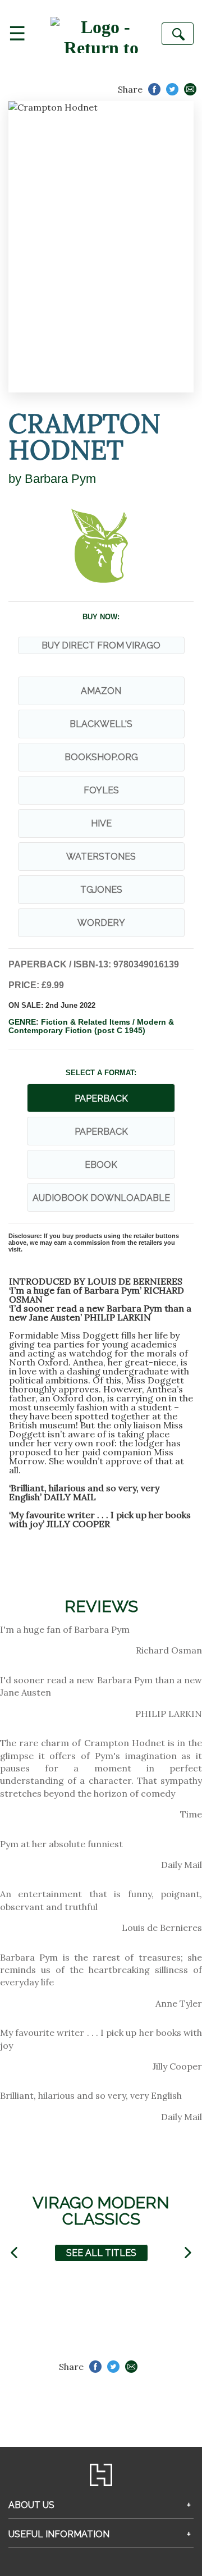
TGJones (101, 890)
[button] (14, 2253)
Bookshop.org (101, 757)
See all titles (101, 2253)
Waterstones (101, 857)
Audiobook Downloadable (101, 1198)
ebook (101, 1165)
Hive (101, 823)
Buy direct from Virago (101, 645)
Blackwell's (101, 724)
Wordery (101, 923)
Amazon (101, 691)
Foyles (101, 790)
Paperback (101, 1132)
